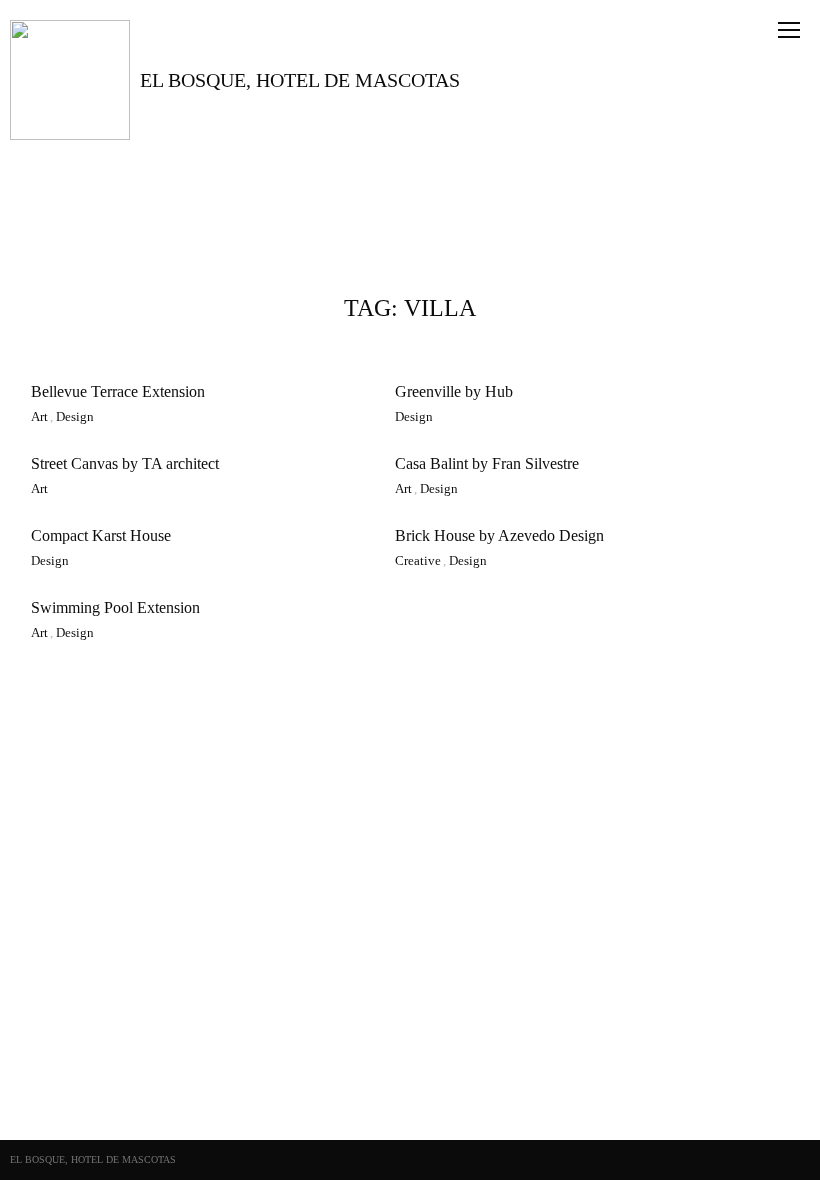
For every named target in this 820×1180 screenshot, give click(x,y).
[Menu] (789, 40)
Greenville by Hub (454, 391)
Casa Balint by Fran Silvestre (487, 463)
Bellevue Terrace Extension (118, 391)
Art (39, 417)
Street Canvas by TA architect (125, 463)
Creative (418, 561)
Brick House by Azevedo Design (499, 535)
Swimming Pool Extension (115, 607)
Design (75, 417)
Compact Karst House (101, 535)
